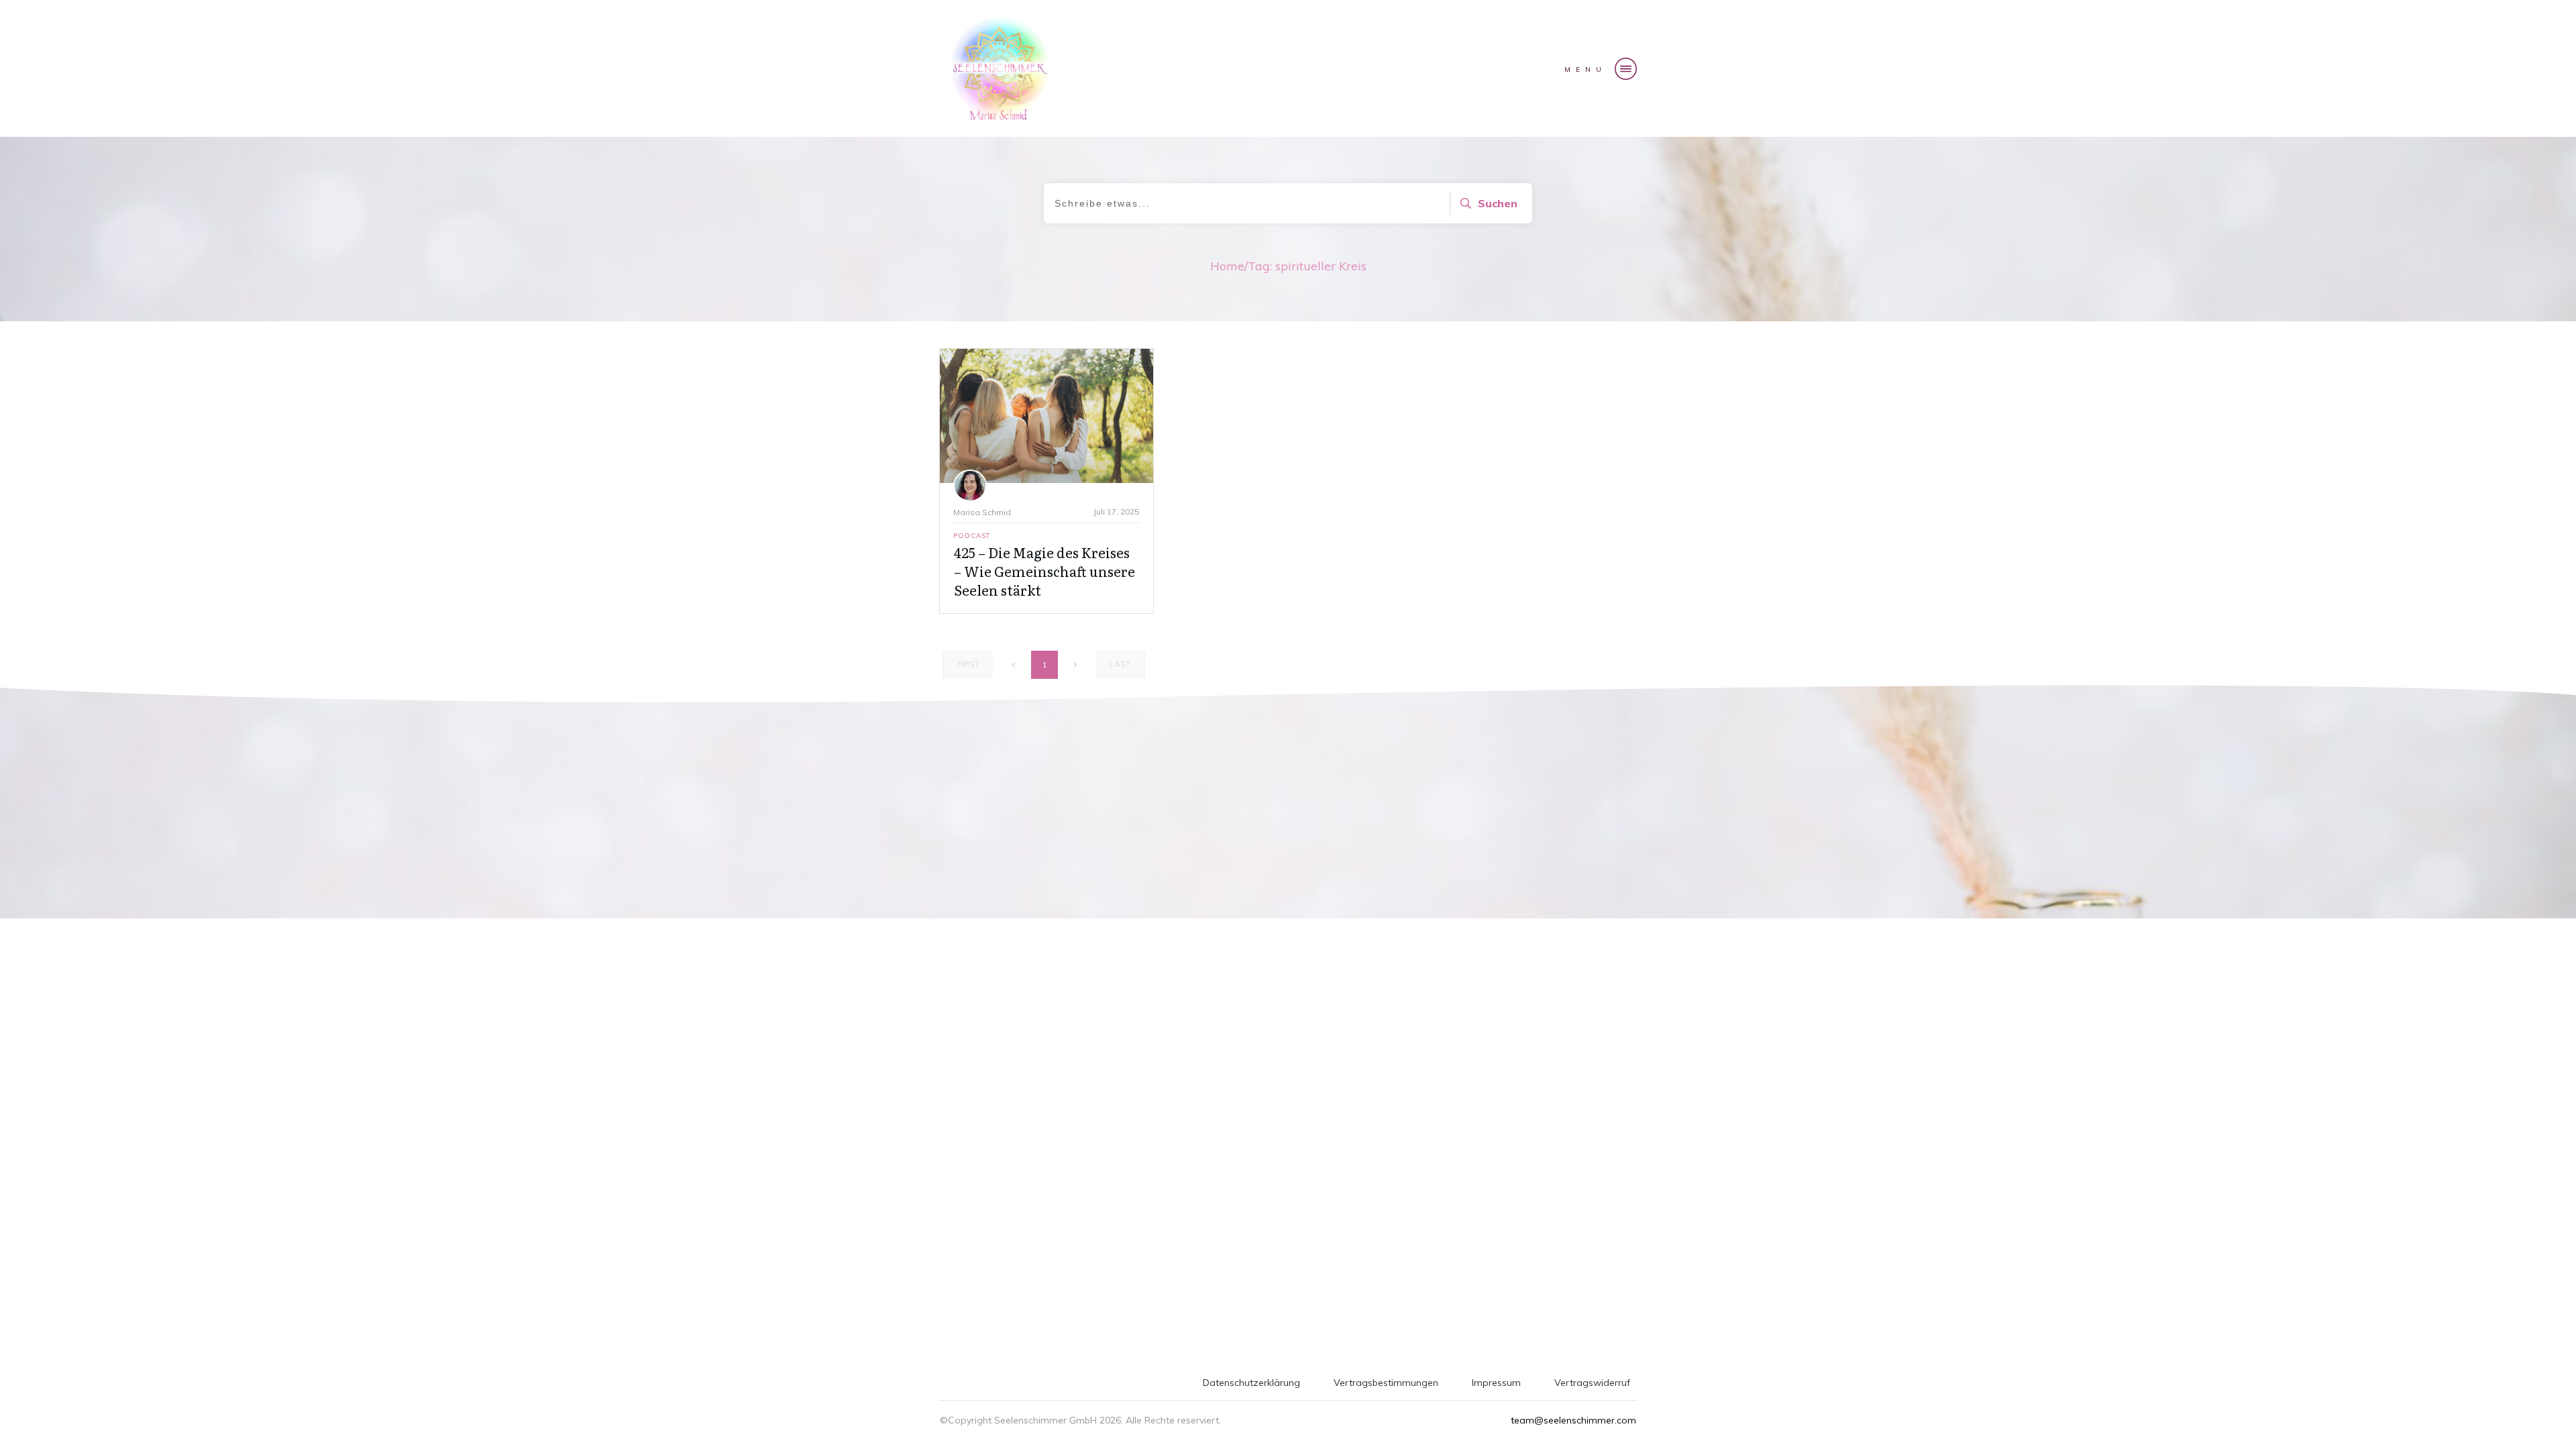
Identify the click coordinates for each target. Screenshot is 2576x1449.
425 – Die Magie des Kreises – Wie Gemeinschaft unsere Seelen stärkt (1044, 571)
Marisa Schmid (982, 512)
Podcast (972, 536)
